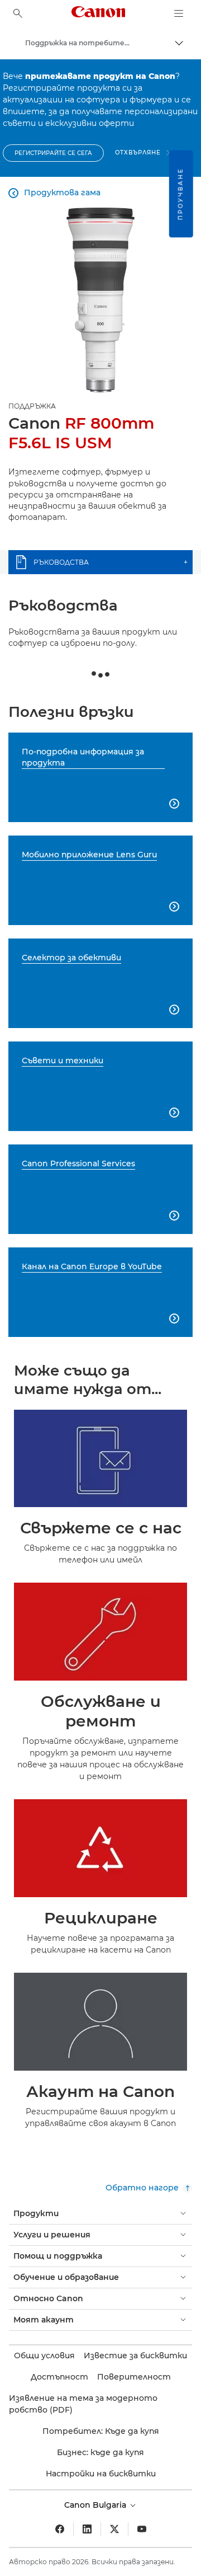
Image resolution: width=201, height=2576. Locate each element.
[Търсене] (18, 13)
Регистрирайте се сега (53, 153)
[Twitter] (114, 2529)
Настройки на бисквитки (101, 2474)
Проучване (181, 194)
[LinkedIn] (87, 2529)
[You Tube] (142, 2529)
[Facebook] (60, 2529)
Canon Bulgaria (96, 2505)
